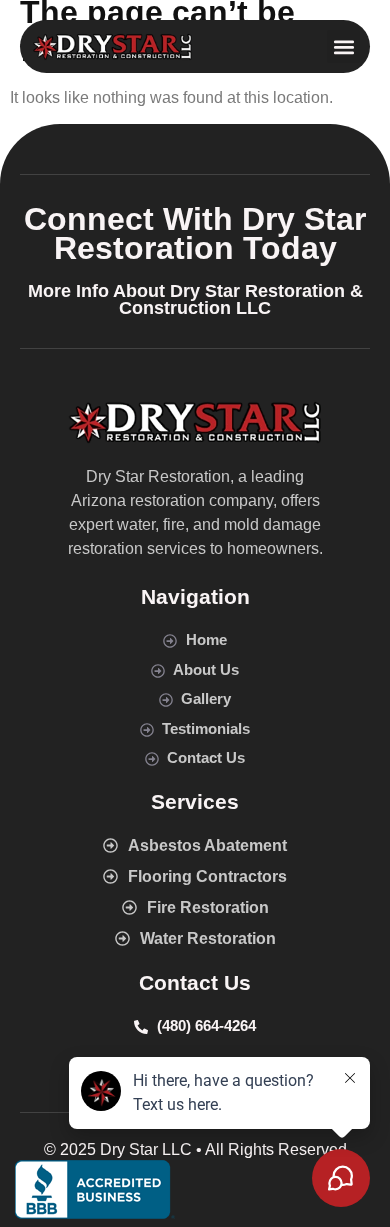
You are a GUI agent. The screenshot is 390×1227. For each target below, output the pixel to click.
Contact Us (195, 982)
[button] (343, 46)
